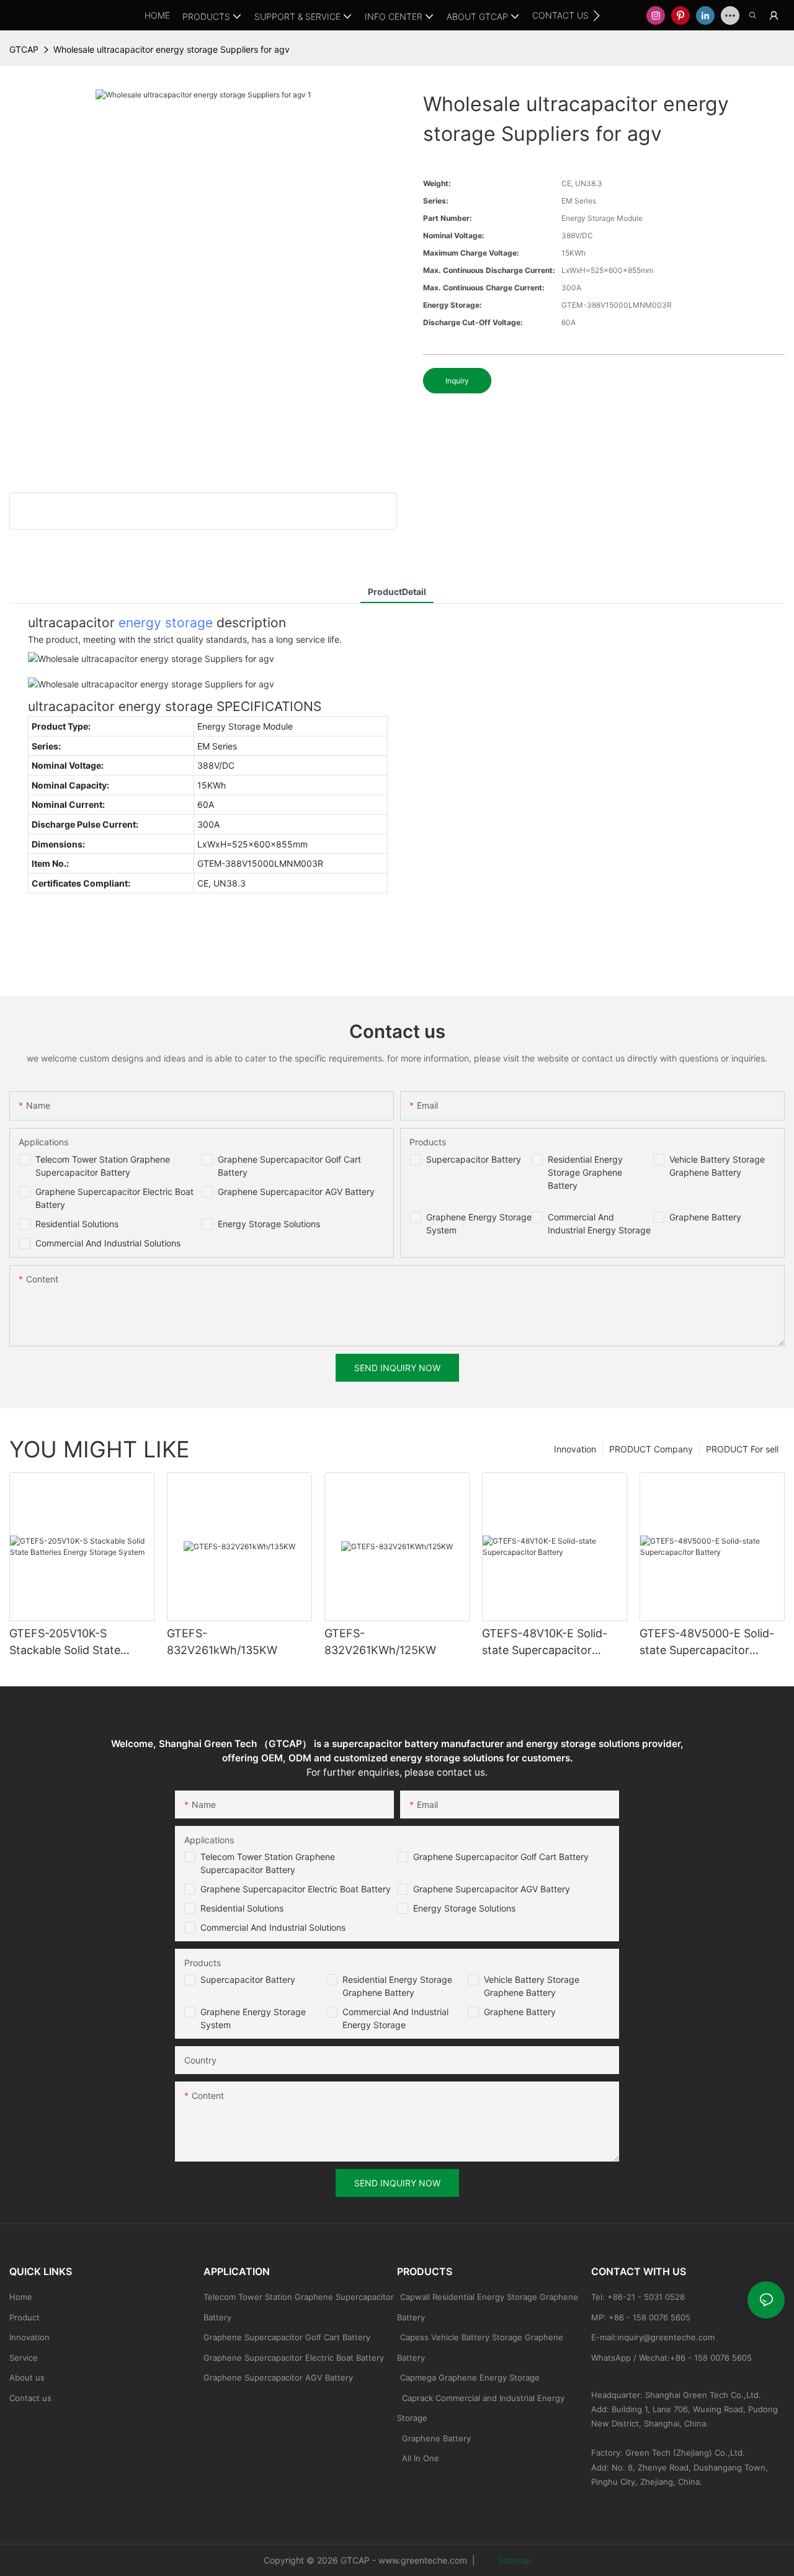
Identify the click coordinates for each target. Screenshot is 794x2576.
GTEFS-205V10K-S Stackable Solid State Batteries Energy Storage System (75, 1643)
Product (25, 2317)
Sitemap (513, 2560)
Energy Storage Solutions (269, 1224)
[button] (596, 16)
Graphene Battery (705, 1217)
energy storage (166, 623)
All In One (421, 2458)
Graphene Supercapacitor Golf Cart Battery (501, 1857)
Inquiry (457, 381)
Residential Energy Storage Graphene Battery (585, 1172)
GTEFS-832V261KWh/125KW (380, 1642)
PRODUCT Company (651, 1449)
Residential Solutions (77, 1224)
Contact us (30, 2398)
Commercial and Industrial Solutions (273, 1927)
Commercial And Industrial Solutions (108, 1243)
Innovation (575, 1449)
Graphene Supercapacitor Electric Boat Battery (296, 1889)
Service (24, 2358)
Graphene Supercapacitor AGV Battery (296, 1192)
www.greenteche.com (423, 2560)
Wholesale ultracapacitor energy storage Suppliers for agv (172, 49)
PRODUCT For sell (742, 1449)
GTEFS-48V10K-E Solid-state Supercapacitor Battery (545, 1643)
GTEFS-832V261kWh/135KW (222, 1642)
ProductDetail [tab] (397, 592)
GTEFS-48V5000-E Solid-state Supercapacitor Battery (707, 1643)
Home (21, 2297)
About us (27, 2377)
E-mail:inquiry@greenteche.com (654, 2337)
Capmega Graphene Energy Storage (470, 2377)
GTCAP (24, 49)
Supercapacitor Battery (474, 1159)
